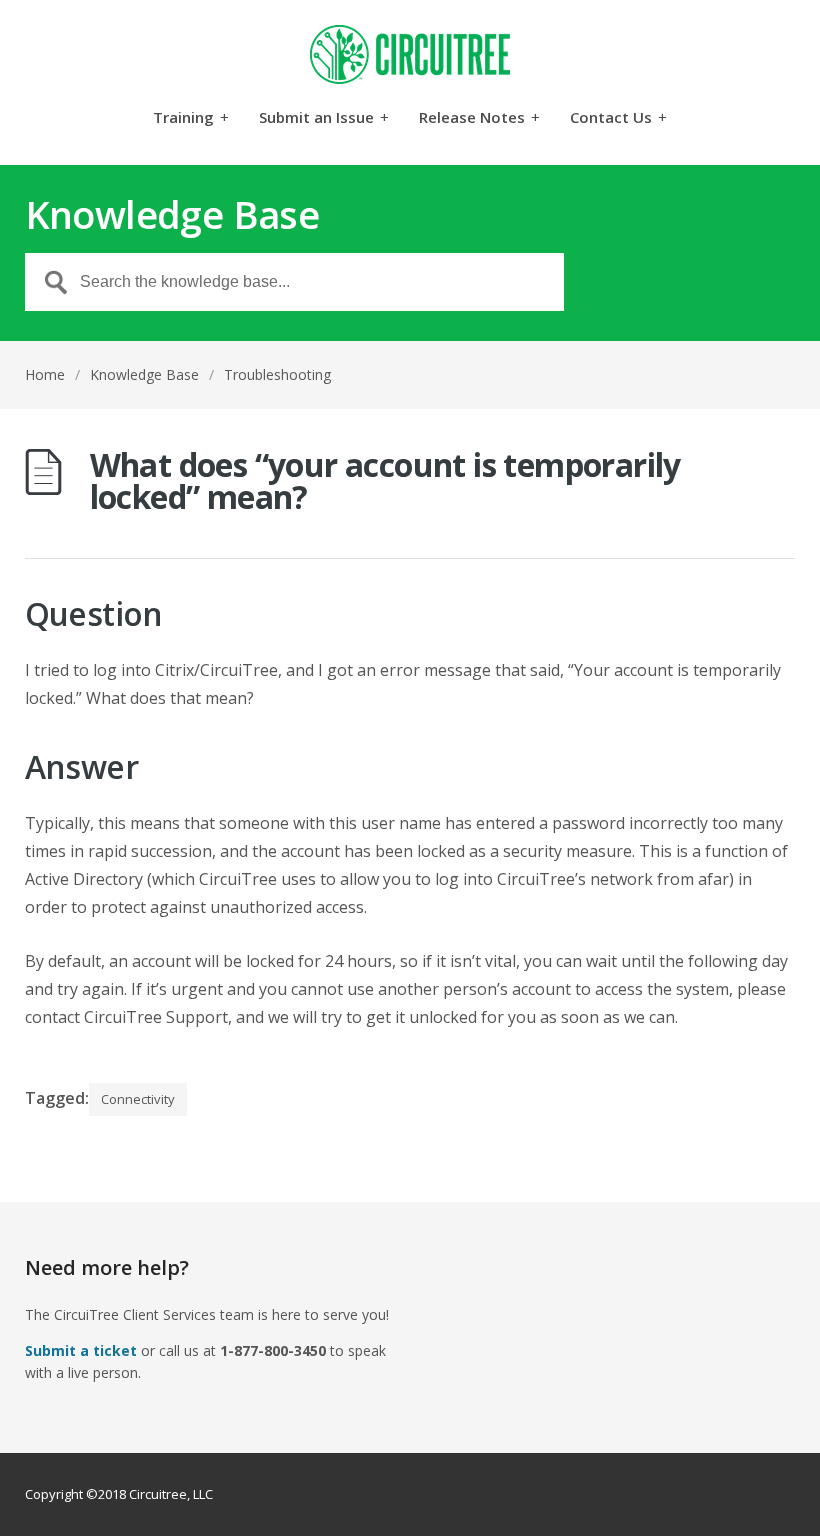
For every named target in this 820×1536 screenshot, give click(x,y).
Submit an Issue (324, 118)
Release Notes (479, 118)
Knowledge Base (144, 374)
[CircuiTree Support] (410, 54)
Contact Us (618, 118)
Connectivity (138, 1099)
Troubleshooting (277, 374)
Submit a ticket (81, 1350)
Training (191, 118)
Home (45, 374)
